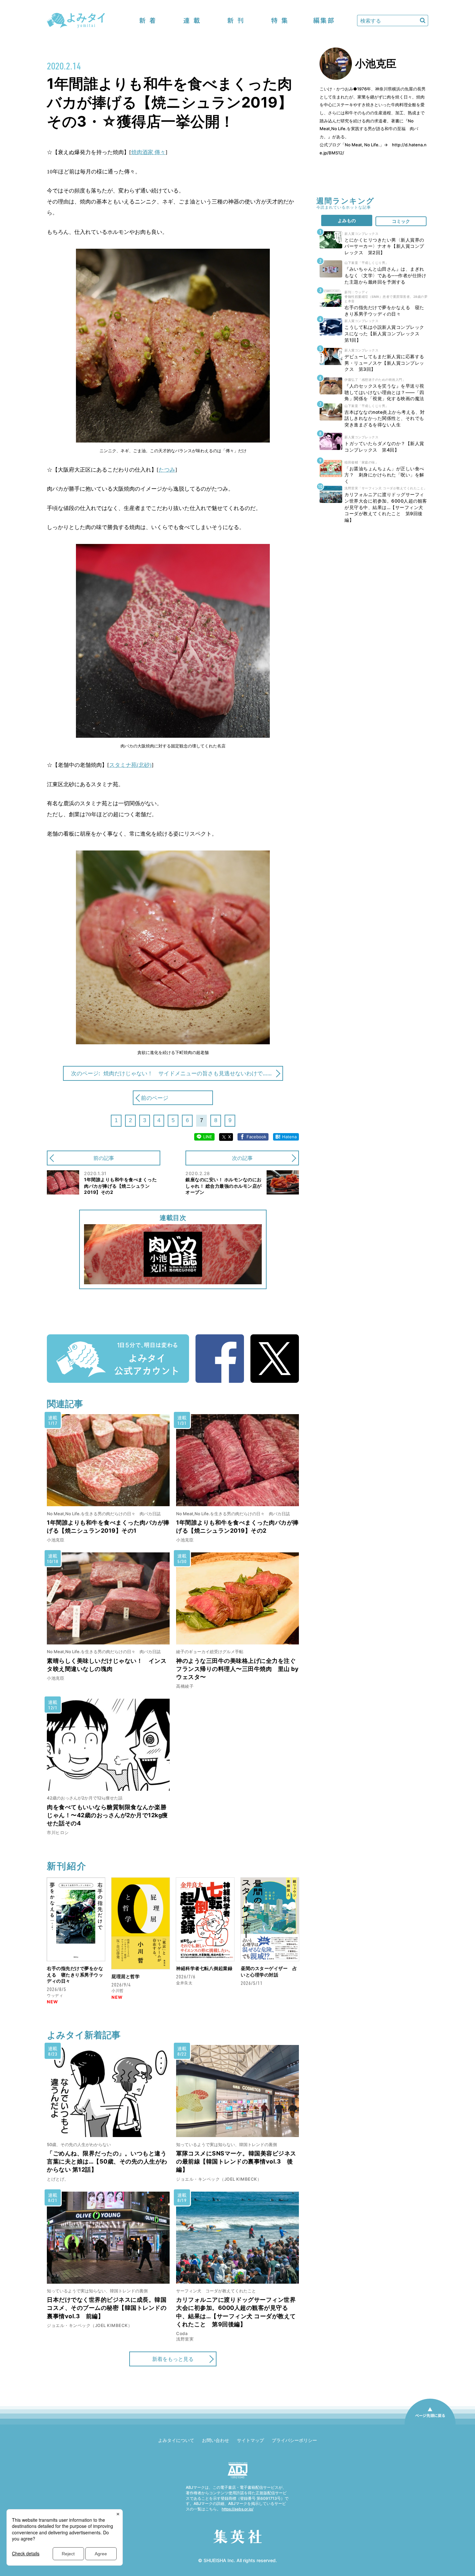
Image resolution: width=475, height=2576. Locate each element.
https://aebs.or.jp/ (238, 2509)
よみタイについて (176, 2440)
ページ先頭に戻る (430, 2424)
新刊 (236, 21)
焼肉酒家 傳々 (148, 152)
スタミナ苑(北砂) (130, 765)
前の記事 (104, 1158)
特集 (280, 21)
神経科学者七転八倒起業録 (204, 1968)
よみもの (347, 220)
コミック (401, 221)
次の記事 (242, 1158)
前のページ (155, 1098)
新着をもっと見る (173, 2359)
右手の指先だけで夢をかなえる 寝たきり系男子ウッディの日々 (75, 1975)
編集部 (323, 21)
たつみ (167, 470)
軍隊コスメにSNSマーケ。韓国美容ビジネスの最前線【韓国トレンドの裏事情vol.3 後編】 (236, 2161)
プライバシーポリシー (294, 2440)
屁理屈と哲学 (126, 1976)
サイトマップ (250, 2440)
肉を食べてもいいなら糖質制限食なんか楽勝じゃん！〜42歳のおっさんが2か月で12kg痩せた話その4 (107, 1815)
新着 (148, 21)
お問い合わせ (216, 2440)
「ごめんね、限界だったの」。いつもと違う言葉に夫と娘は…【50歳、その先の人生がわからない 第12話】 (107, 2161)
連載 (192, 21)
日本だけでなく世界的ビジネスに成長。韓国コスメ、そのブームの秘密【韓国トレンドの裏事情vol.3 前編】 (107, 2308)
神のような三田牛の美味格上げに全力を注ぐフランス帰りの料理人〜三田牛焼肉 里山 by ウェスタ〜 (237, 1669)
